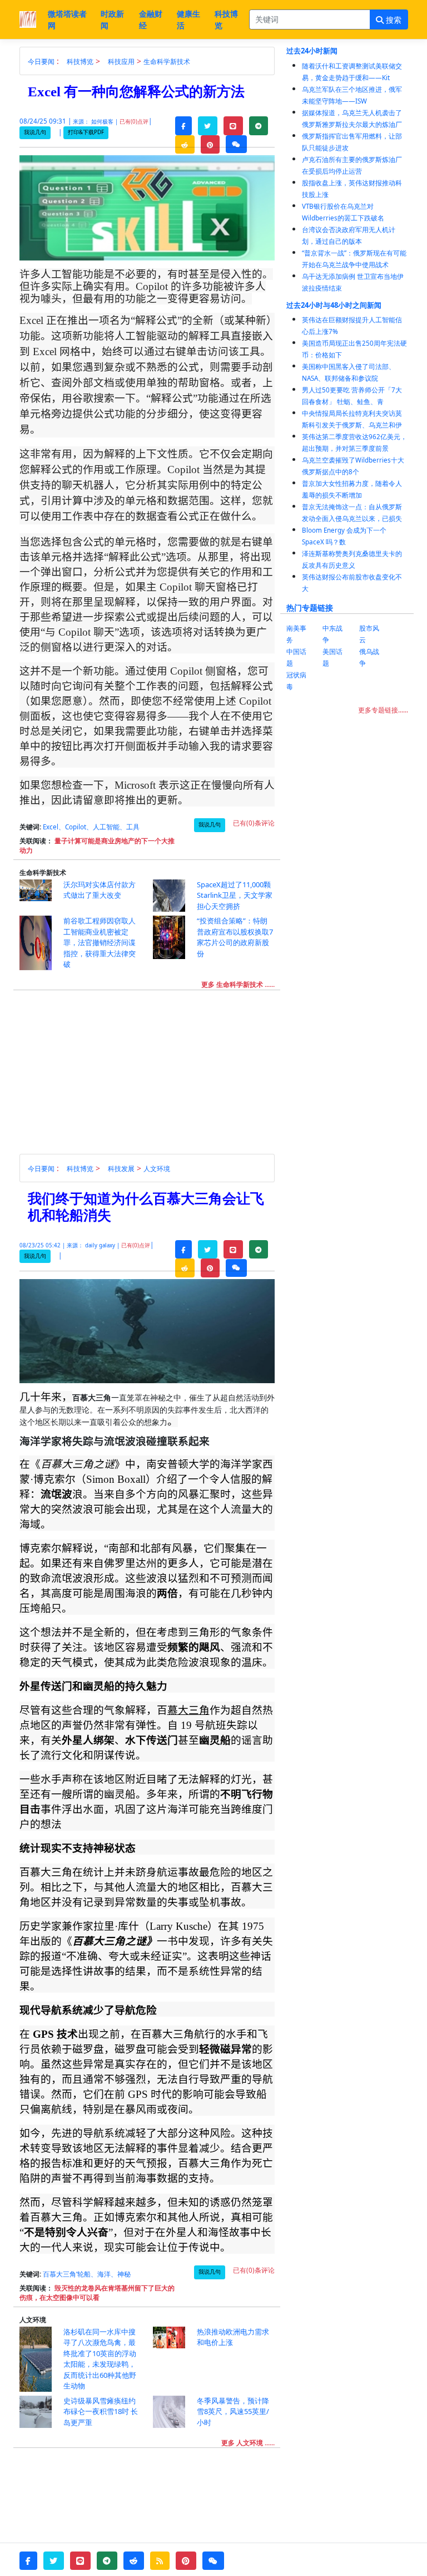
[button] (183, 126)
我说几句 (35, 132)
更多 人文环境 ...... (248, 2443)
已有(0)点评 (134, 122)
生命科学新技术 (167, 62)
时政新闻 (112, 19)
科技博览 (226, 19)
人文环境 (157, 1169)
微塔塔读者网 (67, 19)
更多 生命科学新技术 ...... (238, 984)
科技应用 (121, 62)
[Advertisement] (153, 1076)
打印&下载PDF (86, 132)
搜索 (393, 20)
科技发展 (121, 1169)
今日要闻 (41, 62)
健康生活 (188, 19)
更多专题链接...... (383, 710)
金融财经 (151, 19)
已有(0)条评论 (254, 823)
